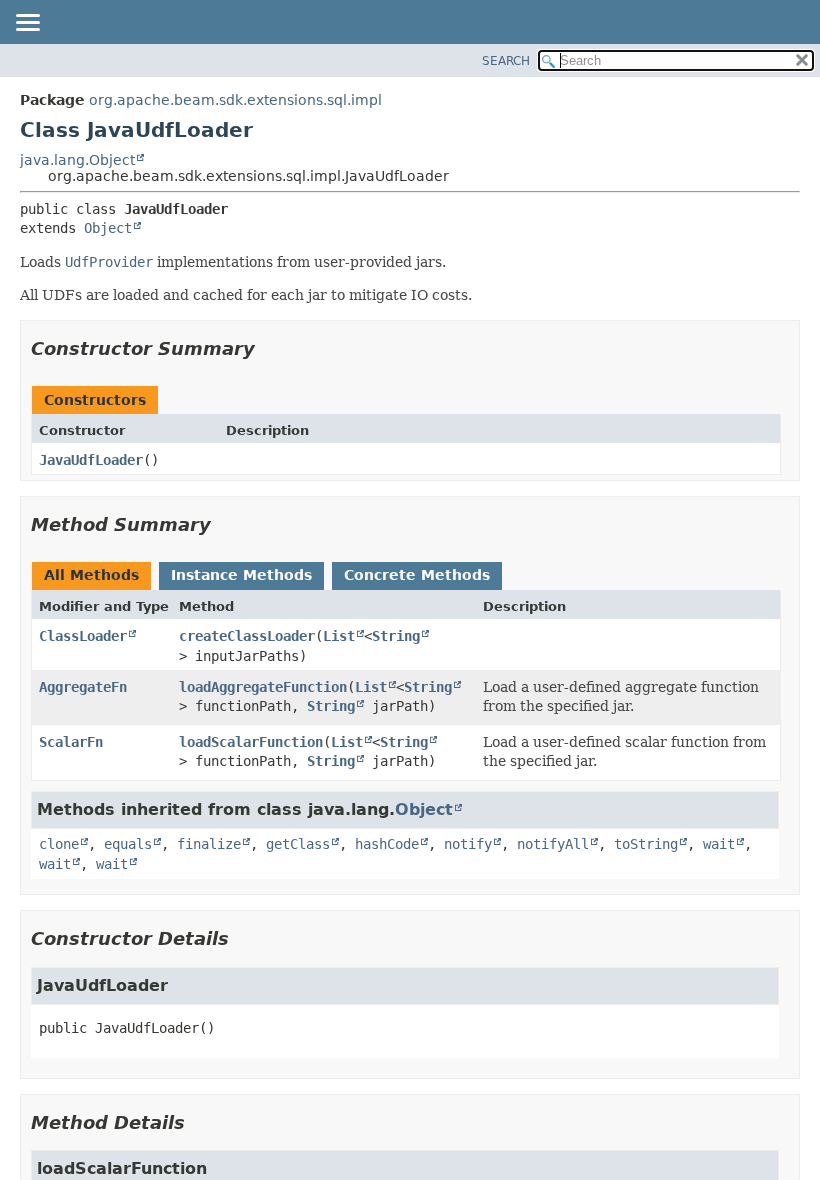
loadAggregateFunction (263, 687)
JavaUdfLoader (91, 460)
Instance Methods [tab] (241, 575)
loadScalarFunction (251, 742)
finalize (209, 844)
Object (108, 228)
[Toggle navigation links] (27, 24)
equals (128, 844)
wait (719, 844)
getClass (298, 844)
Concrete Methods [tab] (417, 575)
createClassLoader (247, 636)
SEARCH (506, 61)
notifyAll (553, 844)
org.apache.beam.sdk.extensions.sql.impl (235, 100)
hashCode (387, 844)
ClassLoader (83, 636)
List (339, 636)
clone (59, 844)
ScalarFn (71, 742)
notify (468, 844)
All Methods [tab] (91, 575)
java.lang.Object (77, 160)
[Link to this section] (269, 348)
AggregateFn (83, 687)
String (396, 636)
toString (646, 844)
